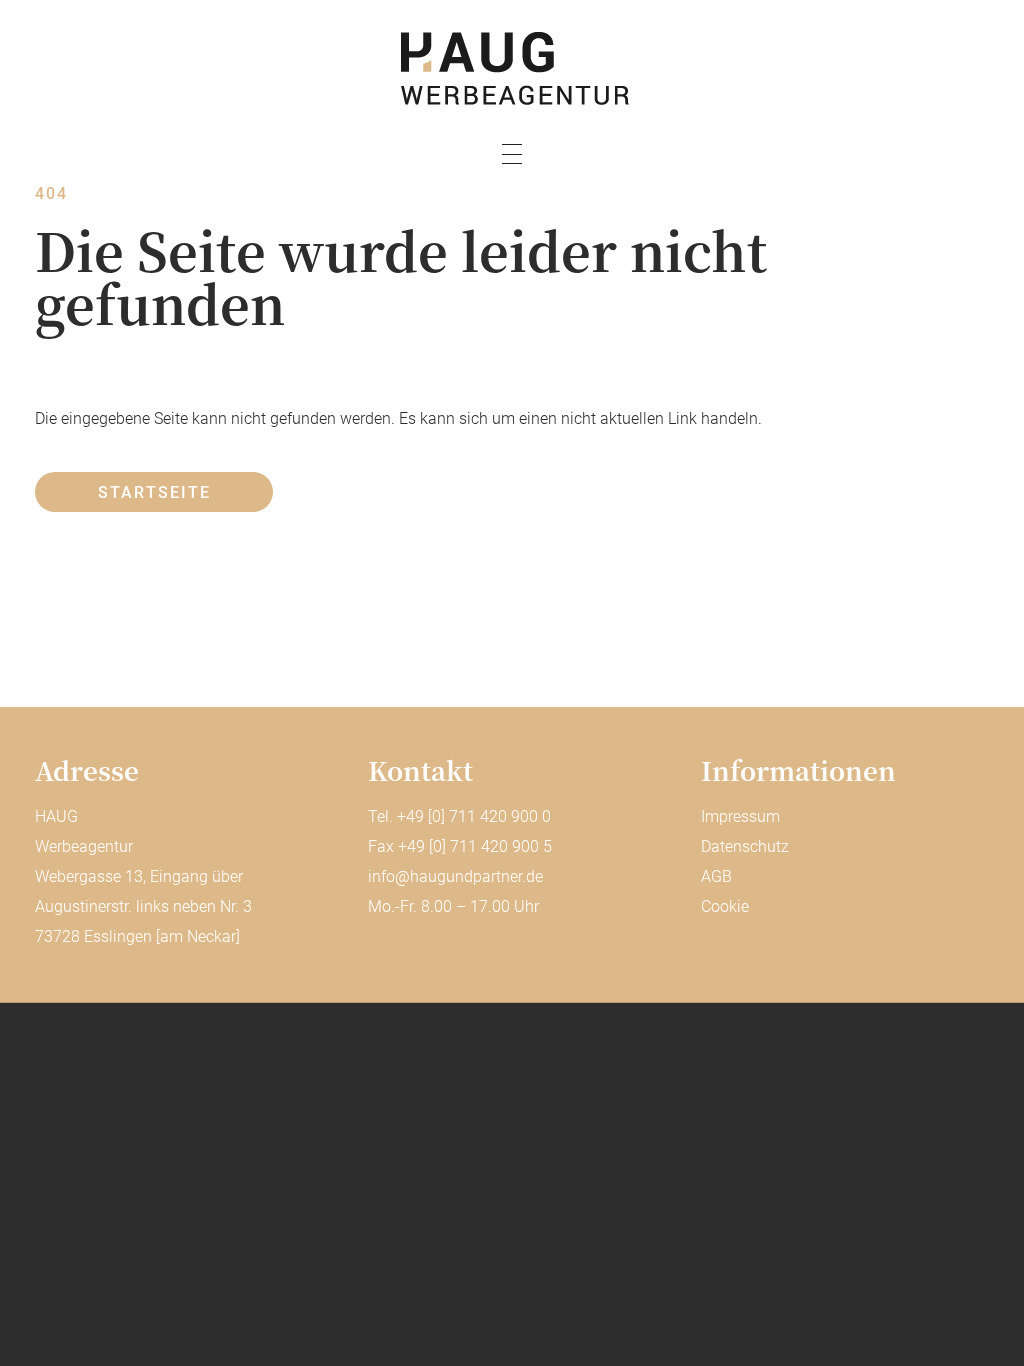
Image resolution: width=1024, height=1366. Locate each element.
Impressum (740, 816)
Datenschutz (745, 846)
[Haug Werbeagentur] (512, 68)
